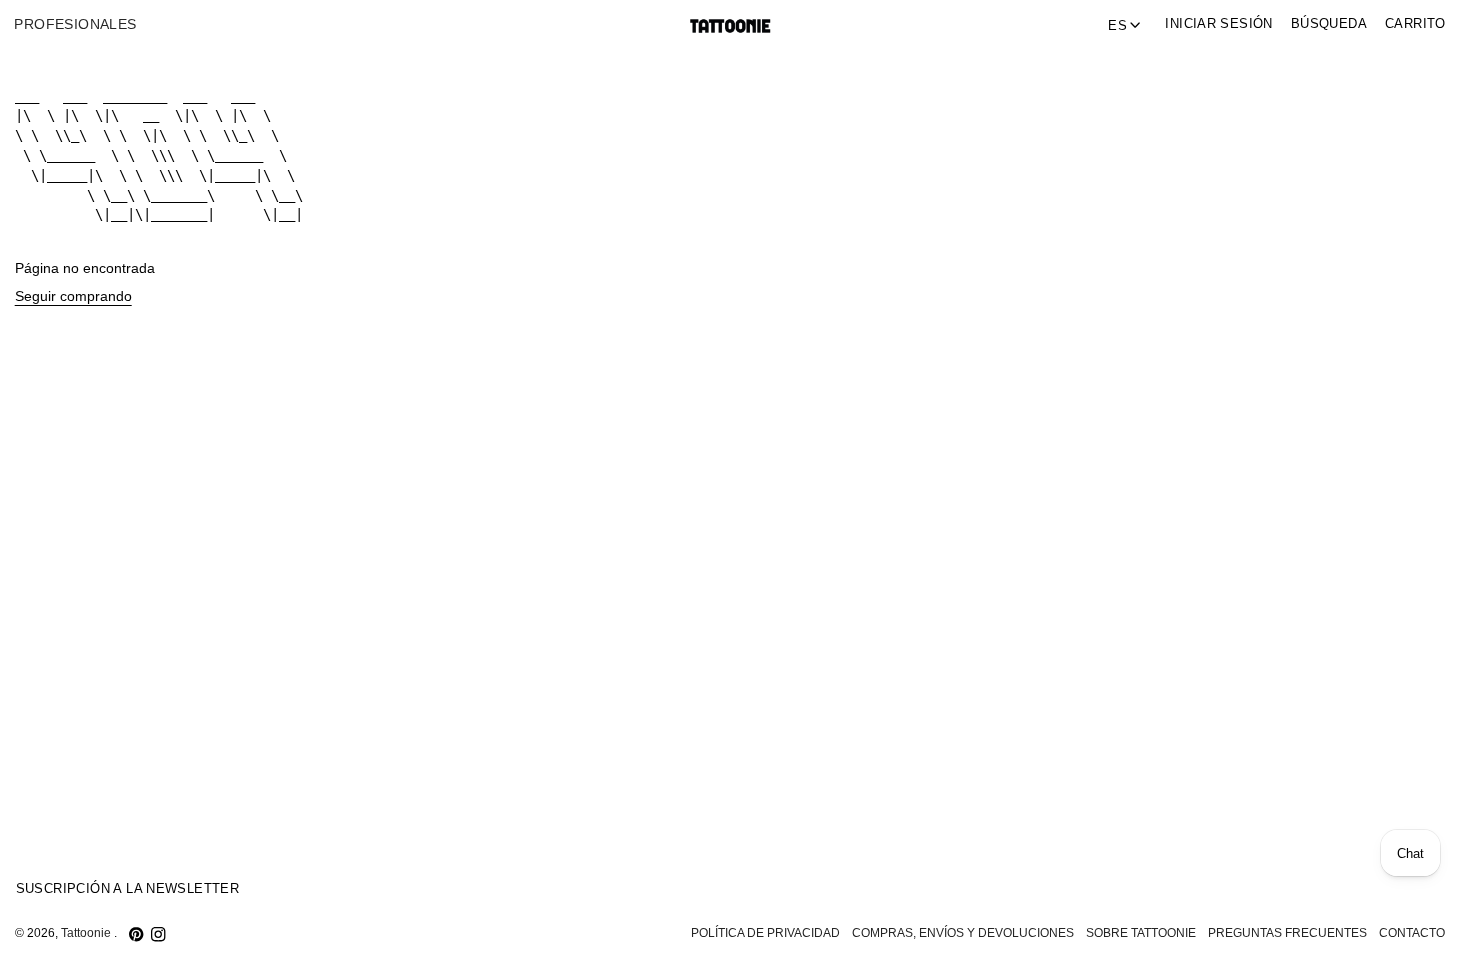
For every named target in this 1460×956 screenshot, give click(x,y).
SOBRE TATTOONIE (1141, 933)
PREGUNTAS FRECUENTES (1287, 933)
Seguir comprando (73, 296)
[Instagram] (158, 934)
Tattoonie (87, 933)
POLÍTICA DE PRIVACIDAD (765, 933)
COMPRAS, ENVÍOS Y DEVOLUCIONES (963, 933)
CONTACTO (1412, 933)
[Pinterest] (136, 934)
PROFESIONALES (75, 24)
